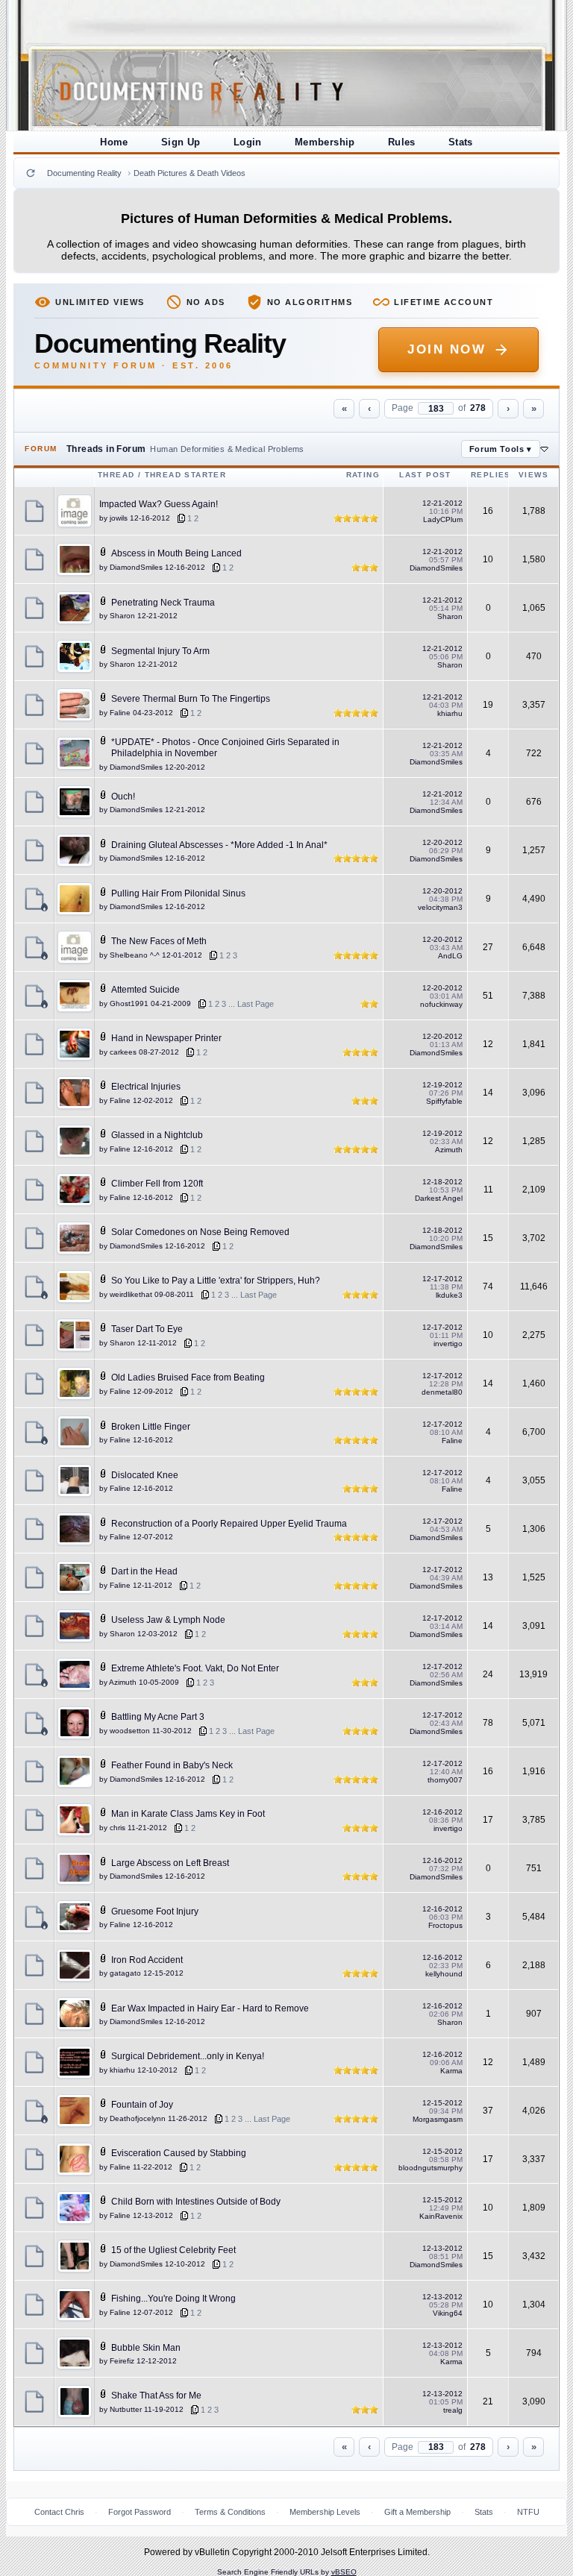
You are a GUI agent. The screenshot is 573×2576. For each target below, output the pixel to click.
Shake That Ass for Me (156, 2396)
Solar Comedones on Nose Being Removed (200, 1232)
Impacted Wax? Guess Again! (159, 504)
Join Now (447, 349)
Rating (363, 475)
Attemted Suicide (145, 990)
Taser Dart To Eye (147, 1329)
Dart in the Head (144, 1571)
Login (248, 142)
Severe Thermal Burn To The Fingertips (191, 699)
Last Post (425, 475)
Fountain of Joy (142, 2105)
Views (533, 475)
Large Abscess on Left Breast (170, 1863)
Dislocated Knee (145, 1475)
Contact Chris (59, 2512)
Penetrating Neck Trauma (163, 603)
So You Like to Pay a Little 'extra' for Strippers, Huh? (216, 1281)
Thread (116, 475)
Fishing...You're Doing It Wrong (173, 2299)
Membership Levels (325, 2512)
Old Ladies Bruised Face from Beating (188, 1377)
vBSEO (344, 2572)
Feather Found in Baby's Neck (172, 1765)
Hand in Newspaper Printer (166, 1038)
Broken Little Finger (151, 1427)
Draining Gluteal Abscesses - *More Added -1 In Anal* (219, 845)
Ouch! (123, 797)
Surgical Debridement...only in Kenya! (188, 2056)
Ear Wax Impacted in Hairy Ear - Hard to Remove (210, 2008)
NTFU (528, 2512)
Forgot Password (140, 2512)
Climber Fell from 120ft (157, 1184)
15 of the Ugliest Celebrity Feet (173, 2250)
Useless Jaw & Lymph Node (168, 1620)
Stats (461, 142)
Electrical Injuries (146, 1087)
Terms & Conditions (230, 2512)
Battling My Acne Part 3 (158, 1717)
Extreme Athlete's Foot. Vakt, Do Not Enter (195, 1668)
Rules (402, 142)
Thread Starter (186, 475)
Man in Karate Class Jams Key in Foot (188, 1814)
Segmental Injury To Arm (160, 651)
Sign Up (181, 142)
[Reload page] (31, 173)
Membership (325, 142)
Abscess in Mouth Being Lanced (176, 553)
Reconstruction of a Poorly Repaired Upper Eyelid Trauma (229, 1524)
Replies (491, 475)
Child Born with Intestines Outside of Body (196, 2202)
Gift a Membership (417, 2512)
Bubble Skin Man (146, 2348)
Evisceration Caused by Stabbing (179, 2153)
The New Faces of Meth (159, 941)
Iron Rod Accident (147, 1960)
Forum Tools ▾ (501, 449)
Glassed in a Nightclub (157, 1135)
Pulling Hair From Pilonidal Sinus (178, 893)
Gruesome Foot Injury (155, 1911)
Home (114, 142)
